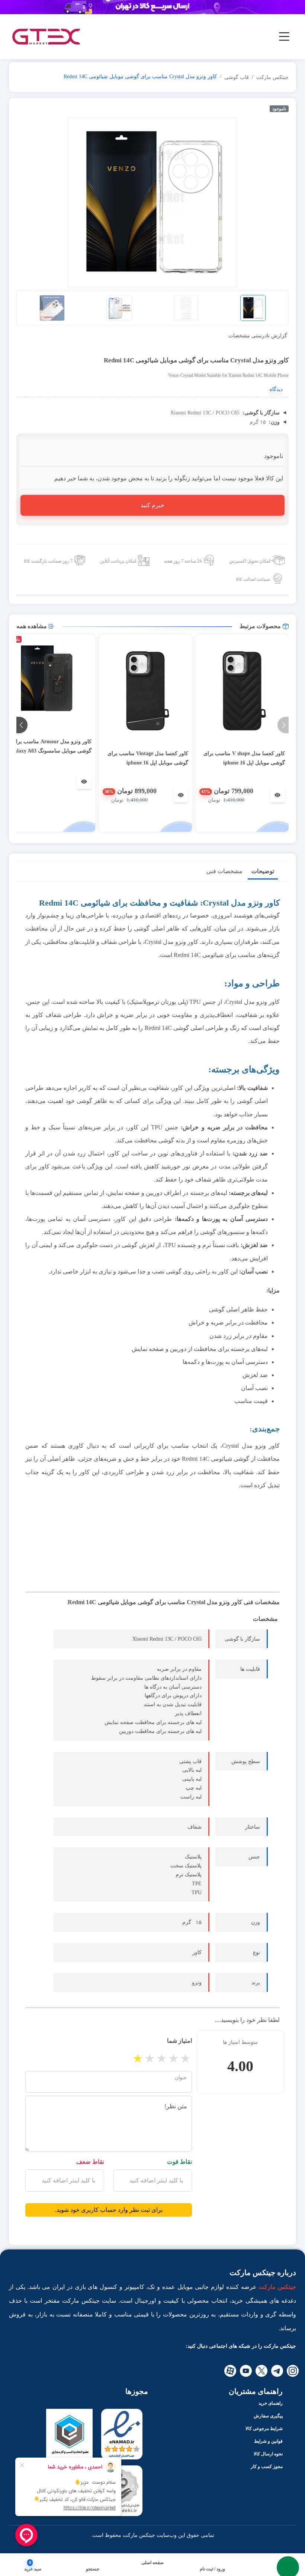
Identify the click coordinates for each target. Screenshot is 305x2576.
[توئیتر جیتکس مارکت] (261, 2371)
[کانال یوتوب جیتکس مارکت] (246, 2371)
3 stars (162, 2058)
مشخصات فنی (224, 871)
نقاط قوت (179, 2162)
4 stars (174, 2058)
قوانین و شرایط (268, 2441)
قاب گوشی (237, 77)
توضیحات (263, 871)
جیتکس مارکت (272, 77)
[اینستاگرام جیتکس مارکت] (293, 2371)
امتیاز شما (179, 2041)
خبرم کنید (152, 505)
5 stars (186, 2058)
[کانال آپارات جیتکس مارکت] (230, 2371)
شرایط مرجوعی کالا (264, 2429)
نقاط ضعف (90, 2162)
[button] (93, 2569)
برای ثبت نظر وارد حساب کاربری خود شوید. (109, 2210)
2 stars (150, 2058)
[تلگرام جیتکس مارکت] (277, 2371)
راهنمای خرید (271, 2403)
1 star (138, 2058)
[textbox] (152, 2181)
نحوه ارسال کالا (268, 2454)
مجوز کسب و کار (267, 2467)
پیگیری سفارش (268, 2416)
